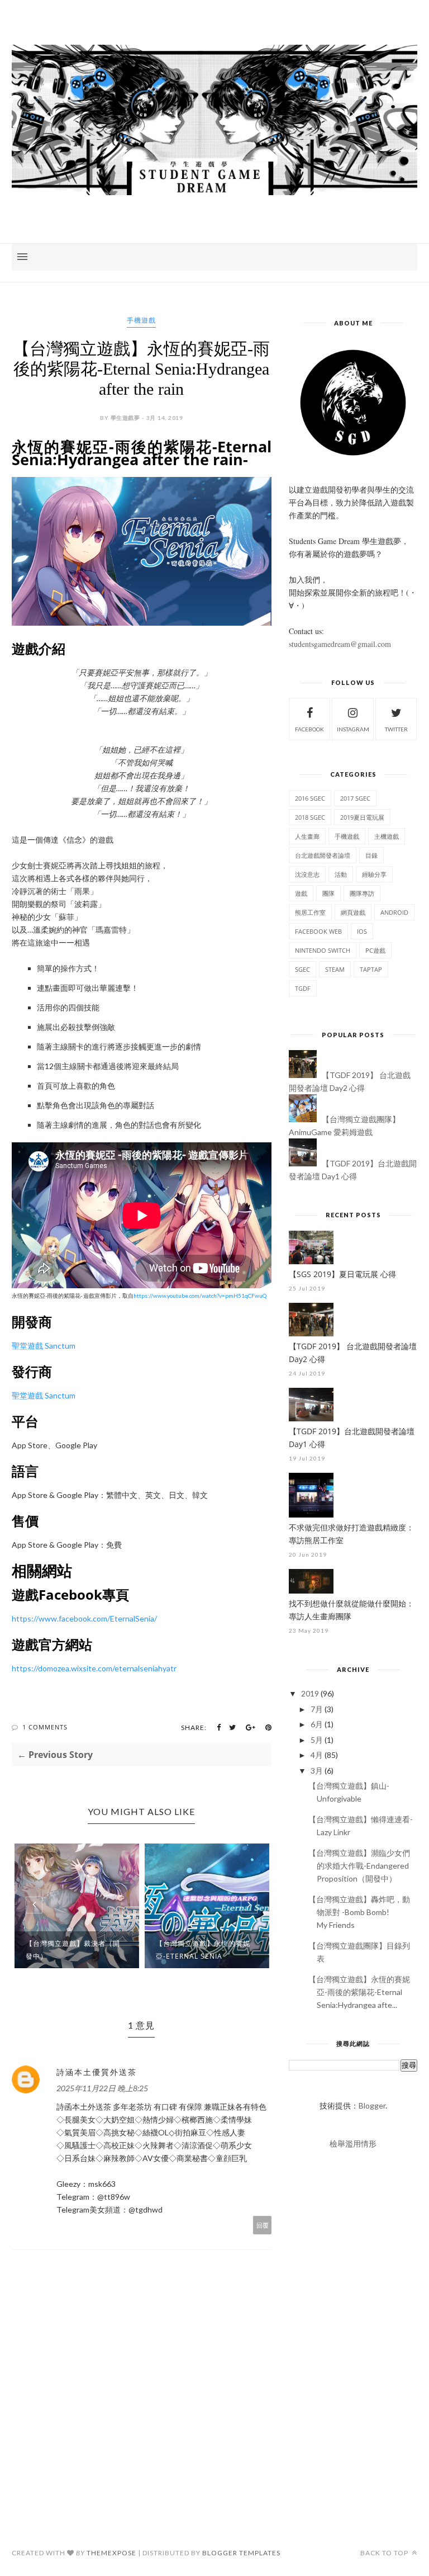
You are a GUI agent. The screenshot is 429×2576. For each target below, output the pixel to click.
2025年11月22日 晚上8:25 (102, 2088)
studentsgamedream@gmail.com (340, 644)
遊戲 (301, 893)
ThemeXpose (111, 2553)
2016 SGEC (310, 798)
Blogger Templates (241, 2553)
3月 (317, 1771)
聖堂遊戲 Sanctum (44, 1346)
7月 (317, 1709)
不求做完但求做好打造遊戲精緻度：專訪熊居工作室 (351, 1534)
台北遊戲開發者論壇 (323, 855)
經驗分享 (374, 874)
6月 (317, 1724)
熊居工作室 (310, 912)
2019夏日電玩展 (362, 817)
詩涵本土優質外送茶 (97, 2072)
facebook (309, 729)
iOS (362, 931)
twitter (396, 729)
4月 (317, 1755)
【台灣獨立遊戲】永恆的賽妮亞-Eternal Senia (203, 1950)
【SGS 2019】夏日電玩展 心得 (342, 1274)
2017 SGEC (355, 798)
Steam (335, 969)
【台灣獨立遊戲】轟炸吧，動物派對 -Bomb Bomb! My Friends (359, 1912)
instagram (353, 729)
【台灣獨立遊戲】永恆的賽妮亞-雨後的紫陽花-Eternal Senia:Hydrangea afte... (359, 1992)
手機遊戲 (141, 320)
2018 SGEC (310, 817)
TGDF (303, 988)
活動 (341, 874)
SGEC (302, 969)
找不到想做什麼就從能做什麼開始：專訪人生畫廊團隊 (351, 1610)
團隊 (328, 893)
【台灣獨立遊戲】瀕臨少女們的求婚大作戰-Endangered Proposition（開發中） (359, 1866)
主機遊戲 (387, 836)
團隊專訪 (362, 893)
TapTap (371, 969)
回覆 (263, 2225)
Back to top (385, 2553)
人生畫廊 (307, 836)
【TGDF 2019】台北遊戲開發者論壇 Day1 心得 (352, 1438)
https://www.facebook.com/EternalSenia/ (84, 1618)
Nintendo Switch (323, 950)
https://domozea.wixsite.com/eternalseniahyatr (94, 1668)
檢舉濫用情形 (353, 2143)
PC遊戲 (375, 950)
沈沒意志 (307, 874)
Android (394, 912)
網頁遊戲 (353, 912)
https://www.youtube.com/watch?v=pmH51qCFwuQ (200, 1296)
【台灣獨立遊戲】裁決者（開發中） (73, 1950)
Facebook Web (318, 931)
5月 (317, 1740)
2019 (310, 1693)
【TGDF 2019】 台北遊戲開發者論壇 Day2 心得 (353, 1353)
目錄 (371, 855)
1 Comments (45, 1727)
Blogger (372, 2105)
